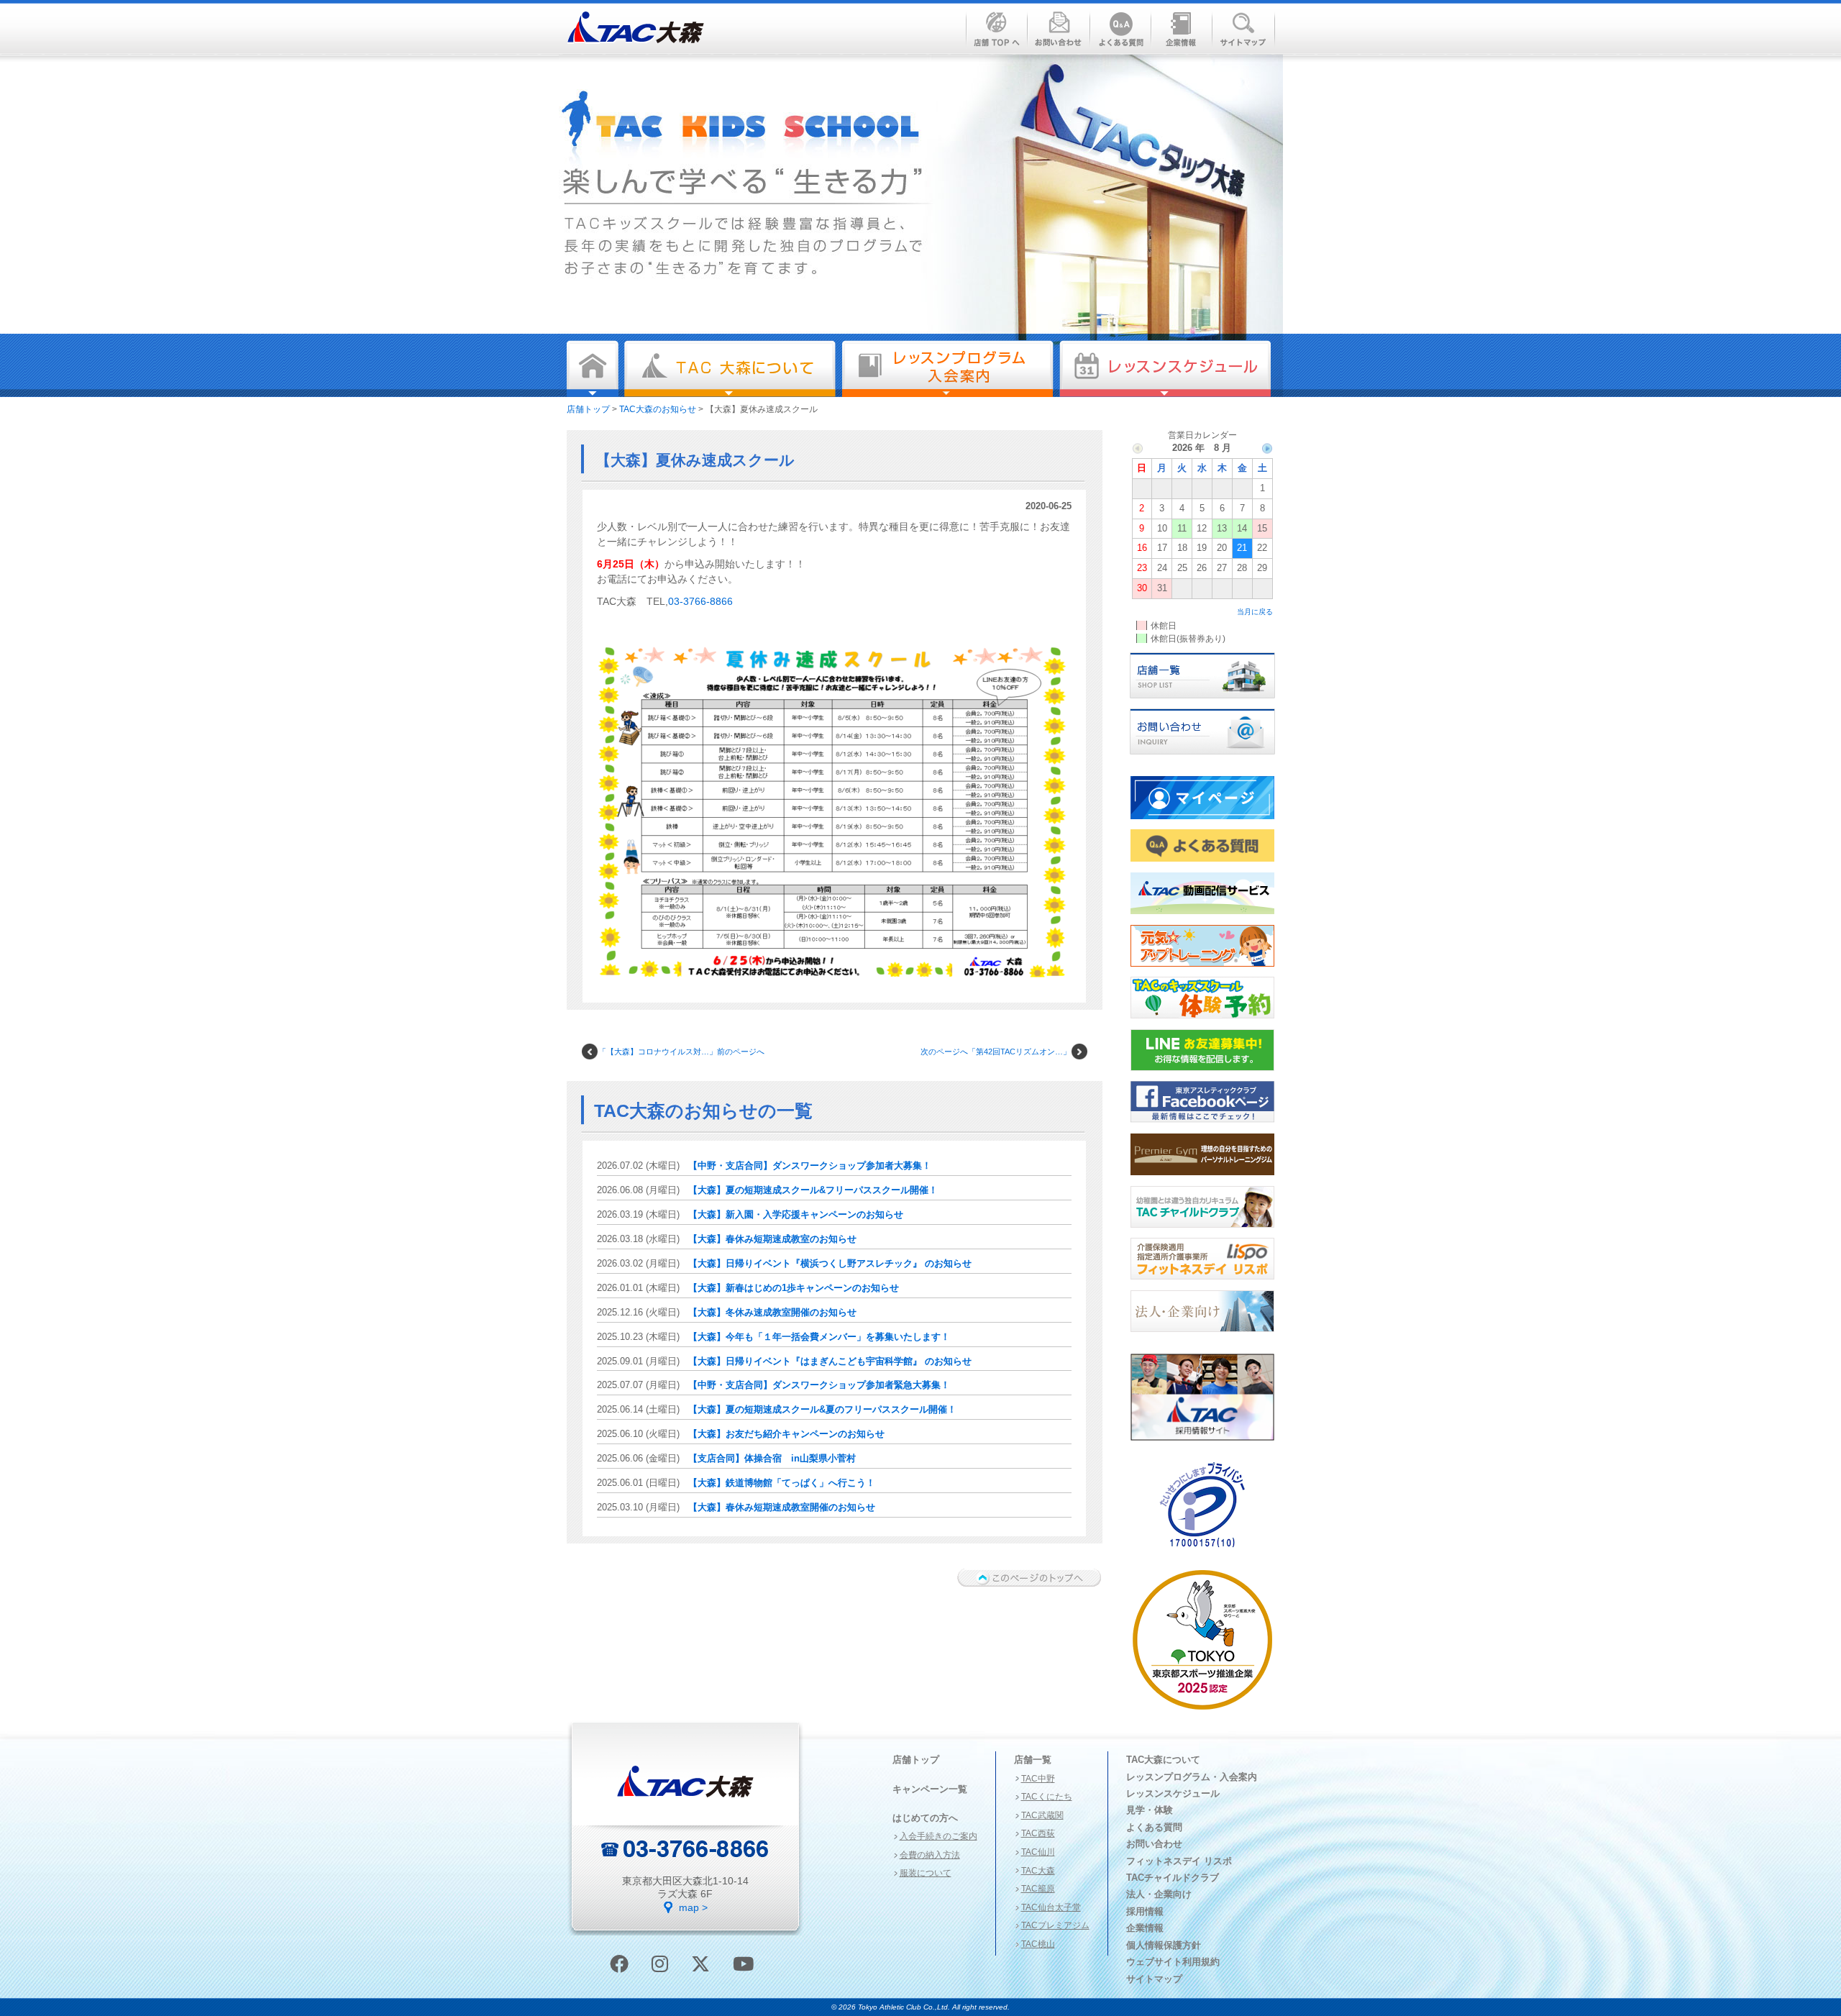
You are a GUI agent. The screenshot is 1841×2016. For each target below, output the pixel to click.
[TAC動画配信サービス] (1202, 918)
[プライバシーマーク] (1202, 1553)
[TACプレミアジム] (1202, 1180)
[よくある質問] (1202, 866)
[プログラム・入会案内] (947, 369)
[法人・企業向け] (1202, 1336)
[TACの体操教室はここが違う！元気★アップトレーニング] (1202, 971)
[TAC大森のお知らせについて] (730, 369)
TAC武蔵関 (1042, 1815)
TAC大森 (1038, 1871)
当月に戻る (1255, 612)
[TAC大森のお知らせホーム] (593, 369)
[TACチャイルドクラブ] (1202, 1232)
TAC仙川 (1038, 1852)
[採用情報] (1202, 1445)
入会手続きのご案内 (938, 1836)
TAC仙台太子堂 (1051, 1907)
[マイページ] (1202, 824)
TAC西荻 (1038, 1833)
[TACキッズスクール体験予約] (1202, 1023)
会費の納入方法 (930, 1855)
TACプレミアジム (1055, 1925)
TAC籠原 (1038, 1889)
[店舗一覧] (1202, 703)
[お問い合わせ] (1202, 759)
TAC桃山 (1038, 1944)
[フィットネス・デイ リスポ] (1202, 1284)
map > (693, 1907)
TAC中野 (1038, 1779)
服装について (926, 1873)
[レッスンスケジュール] (1165, 369)
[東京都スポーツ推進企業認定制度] (1202, 1714)
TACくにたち (1047, 1797)
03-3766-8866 (700, 601)
